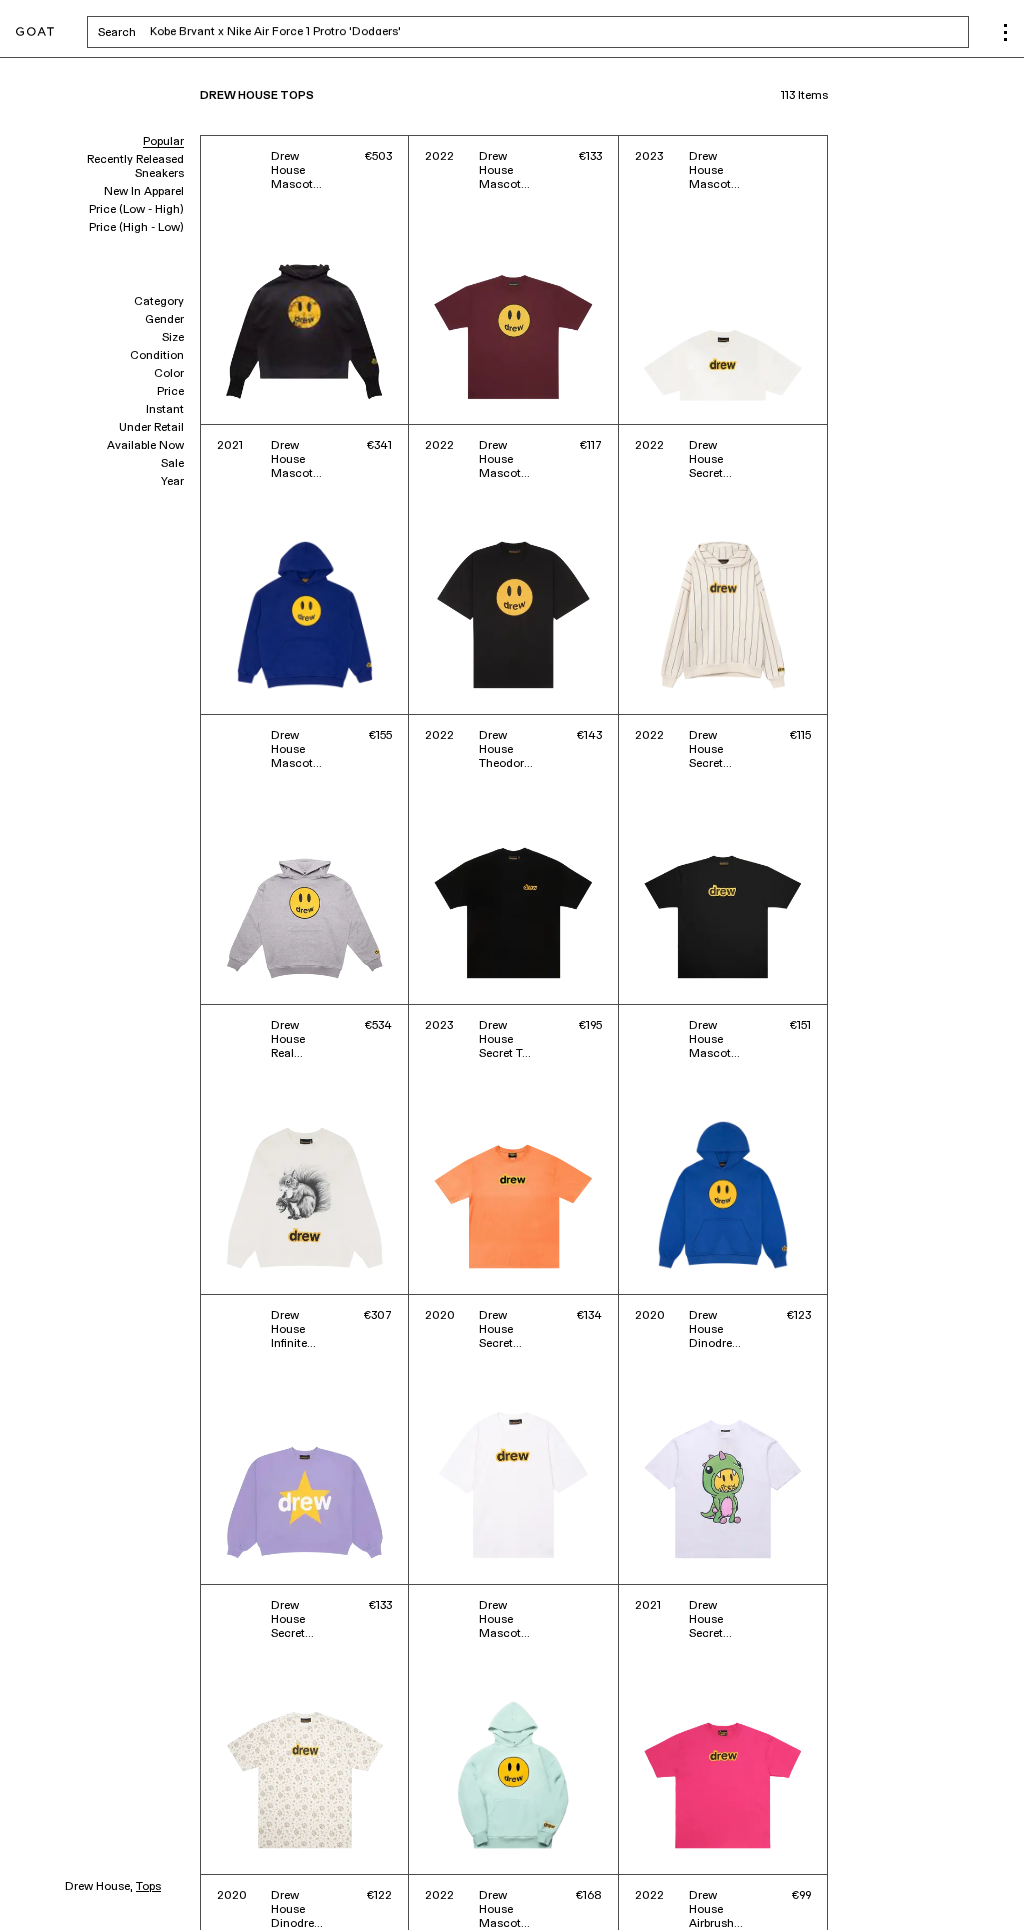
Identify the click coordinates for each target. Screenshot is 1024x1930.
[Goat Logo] (35, 32)
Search (273, 32)
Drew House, (99, 1887)
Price (170, 392)
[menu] (1005, 32)
